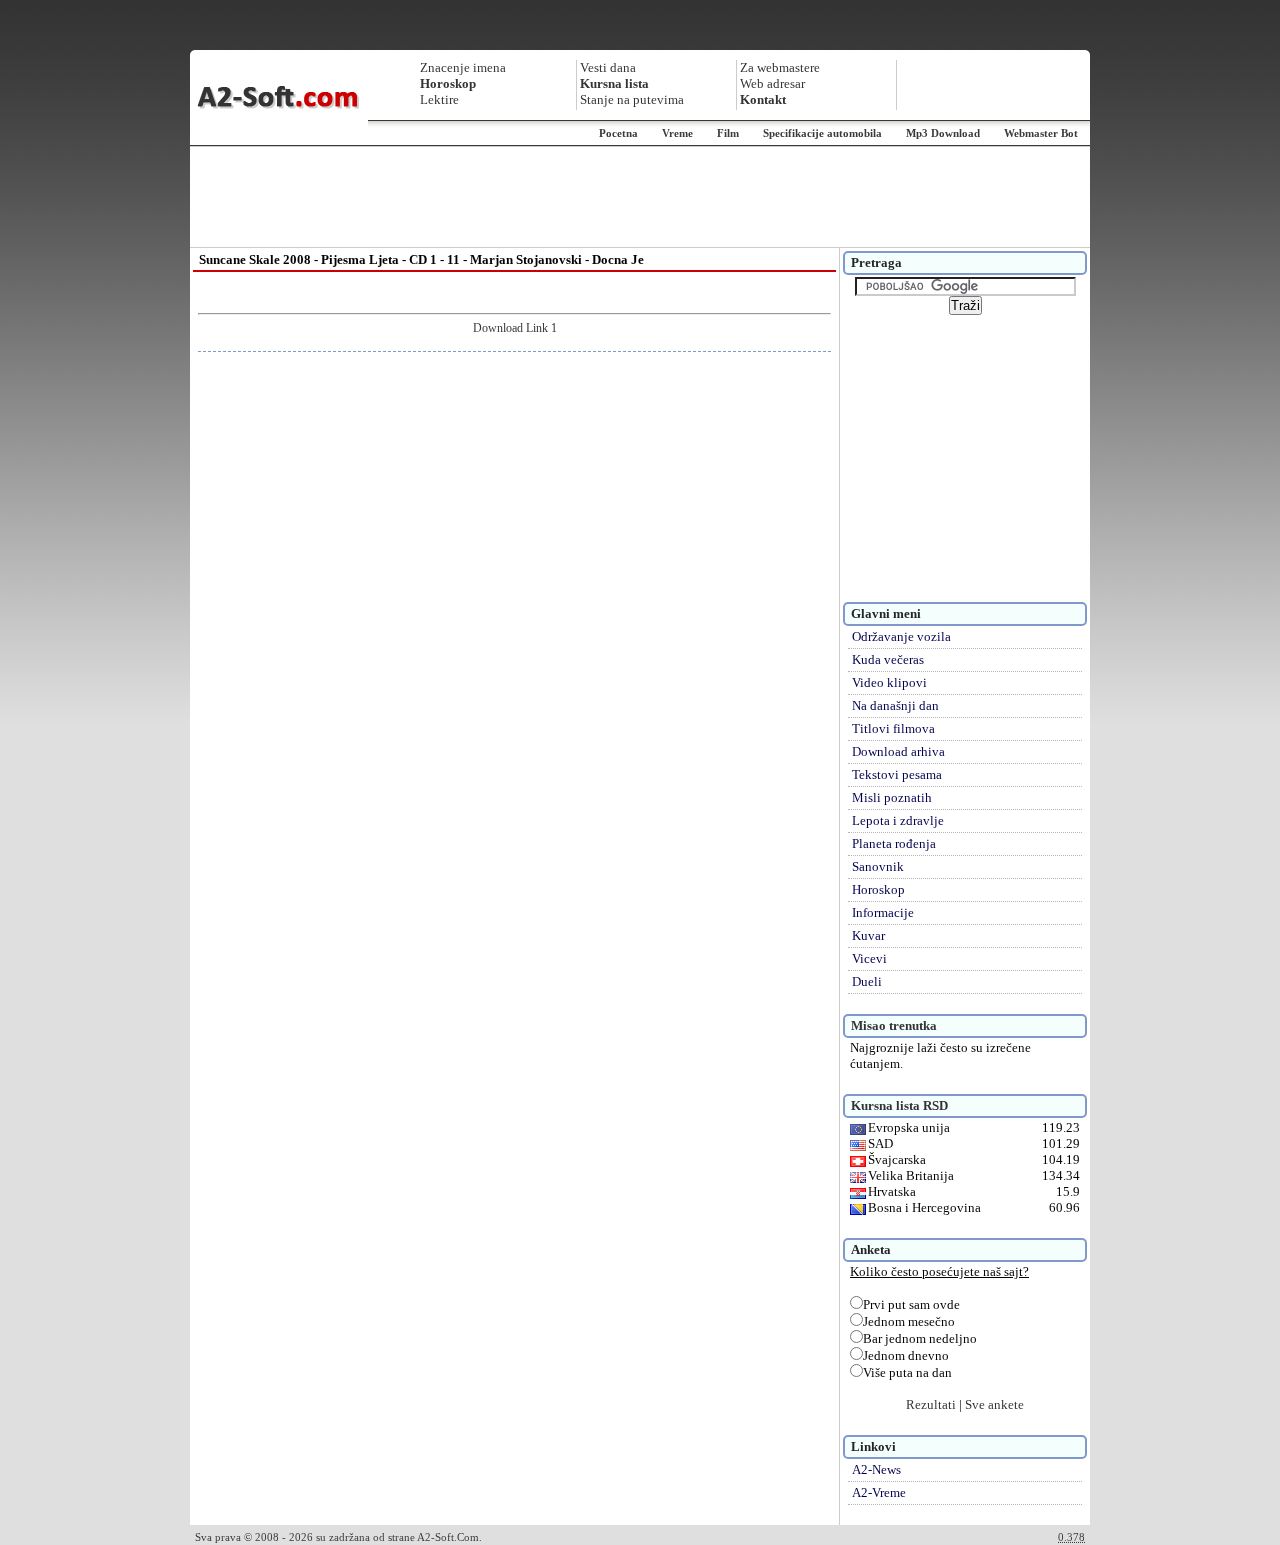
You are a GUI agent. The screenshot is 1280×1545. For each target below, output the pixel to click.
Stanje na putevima (632, 99)
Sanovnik (878, 866)
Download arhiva (898, 751)
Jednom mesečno (909, 1321)
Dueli (867, 981)
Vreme (677, 133)
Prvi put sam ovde (911, 1304)
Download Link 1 (515, 328)
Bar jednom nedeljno (920, 1338)
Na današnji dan (895, 705)
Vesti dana (608, 67)
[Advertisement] (640, 197)
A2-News (876, 1469)
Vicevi (869, 958)
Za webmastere (780, 67)
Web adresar (772, 83)
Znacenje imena (463, 67)
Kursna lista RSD (899, 1105)
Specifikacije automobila (822, 133)
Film (728, 133)
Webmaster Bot (1041, 133)
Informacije (883, 912)
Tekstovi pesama (897, 774)
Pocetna (618, 133)
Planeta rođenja (894, 843)
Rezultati (931, 1404)
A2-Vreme (879, 1492)
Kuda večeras (888, 659)
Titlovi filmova (893, 728)
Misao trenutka (894, 1025)
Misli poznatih (892, 797)
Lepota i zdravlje (898, 820)
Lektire (439, 99)
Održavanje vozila (901, 636)
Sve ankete (994, 1404)
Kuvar (868, 935)
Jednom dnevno (906, 1355)
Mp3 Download (943, 133)
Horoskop (878, 889)
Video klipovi (889, 682)
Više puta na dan (907, 1372)
